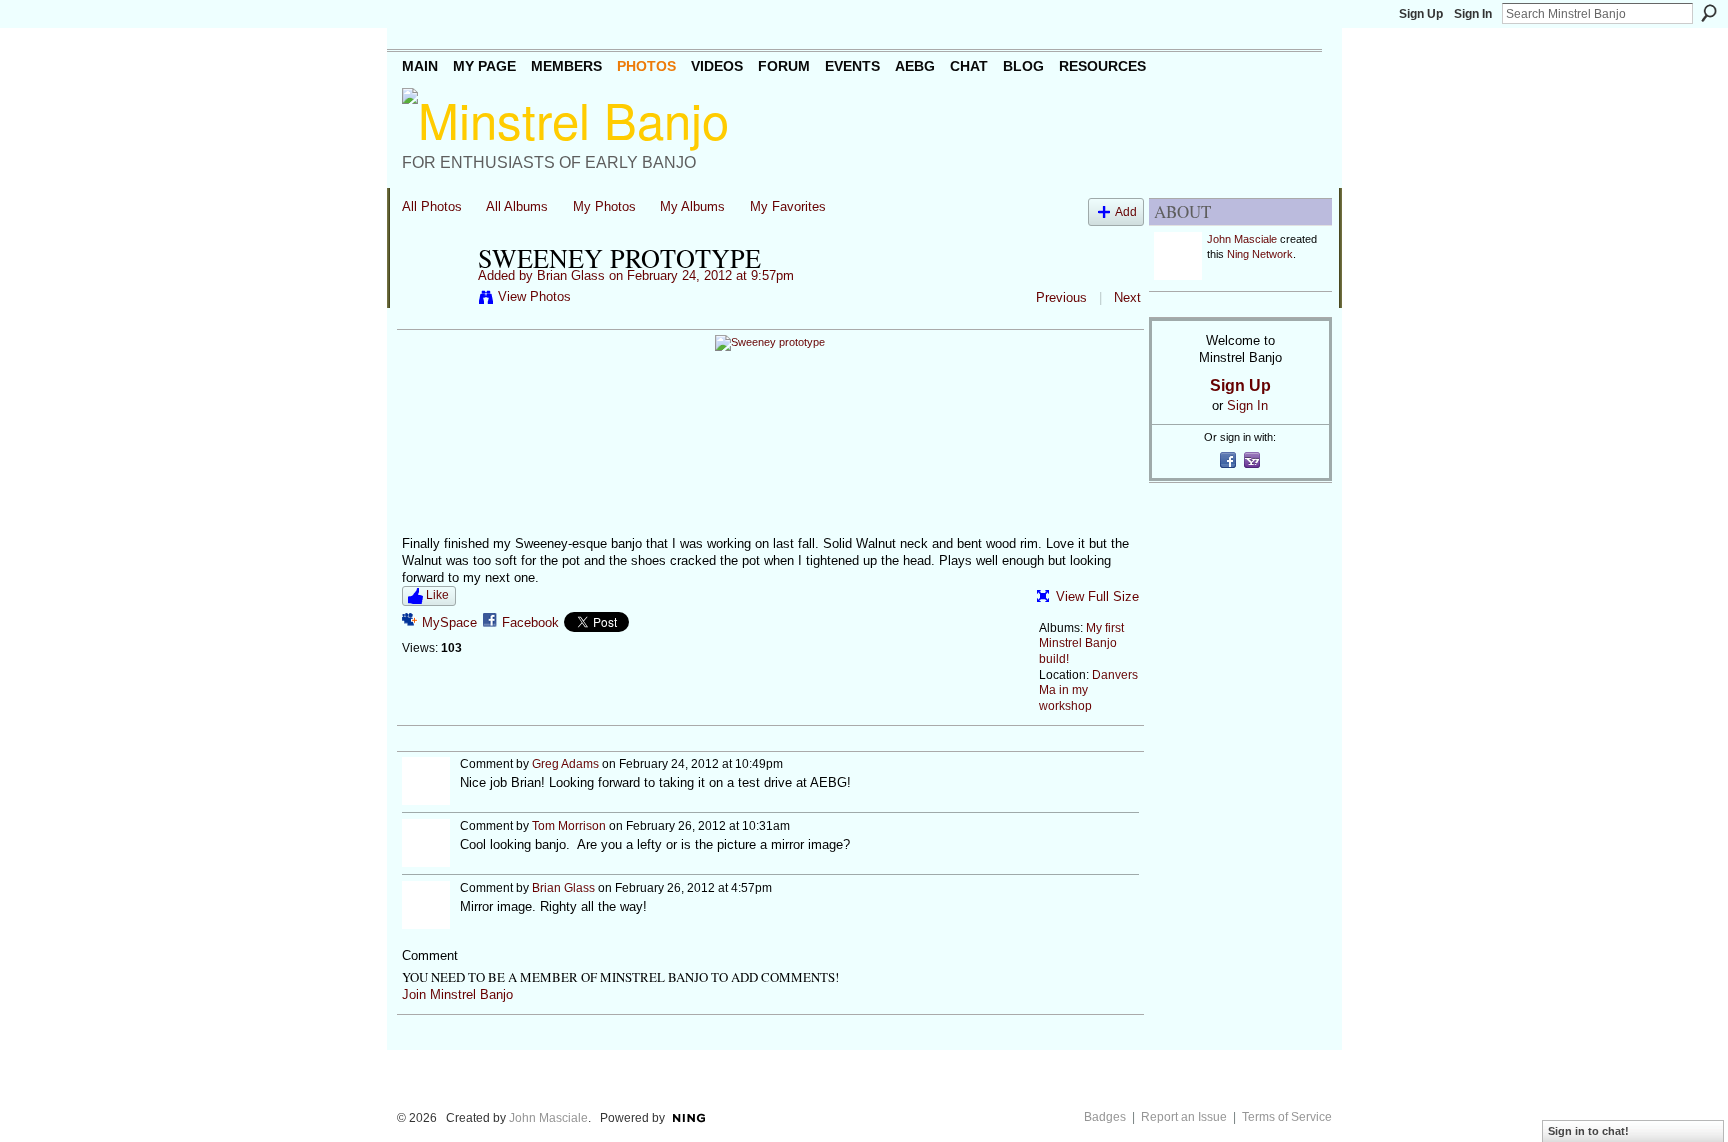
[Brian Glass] (434, 300)
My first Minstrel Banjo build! (1081, 643)
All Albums (517, 206)
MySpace (449, 622)
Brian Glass (571, 275)
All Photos (432, 206)
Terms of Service (1287, 1117)
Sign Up (1421, 14)
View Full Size (1097, 596)
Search (1709, 13)
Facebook (530, 622)
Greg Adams (565, 764)
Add (1126, 211)
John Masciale (1242, 239)
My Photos (604, 206)
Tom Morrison (569, 826)
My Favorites (788, 206)
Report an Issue (1184, 1117)
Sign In (1473, 14)
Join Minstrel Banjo (457, 994)
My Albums (692, 206)
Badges (1105, 1117)
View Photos (534, 296)
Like (437, 595)
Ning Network (1260, 254)
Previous (1061, 297)
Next (1127, 297)
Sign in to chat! (1588, 1131)
